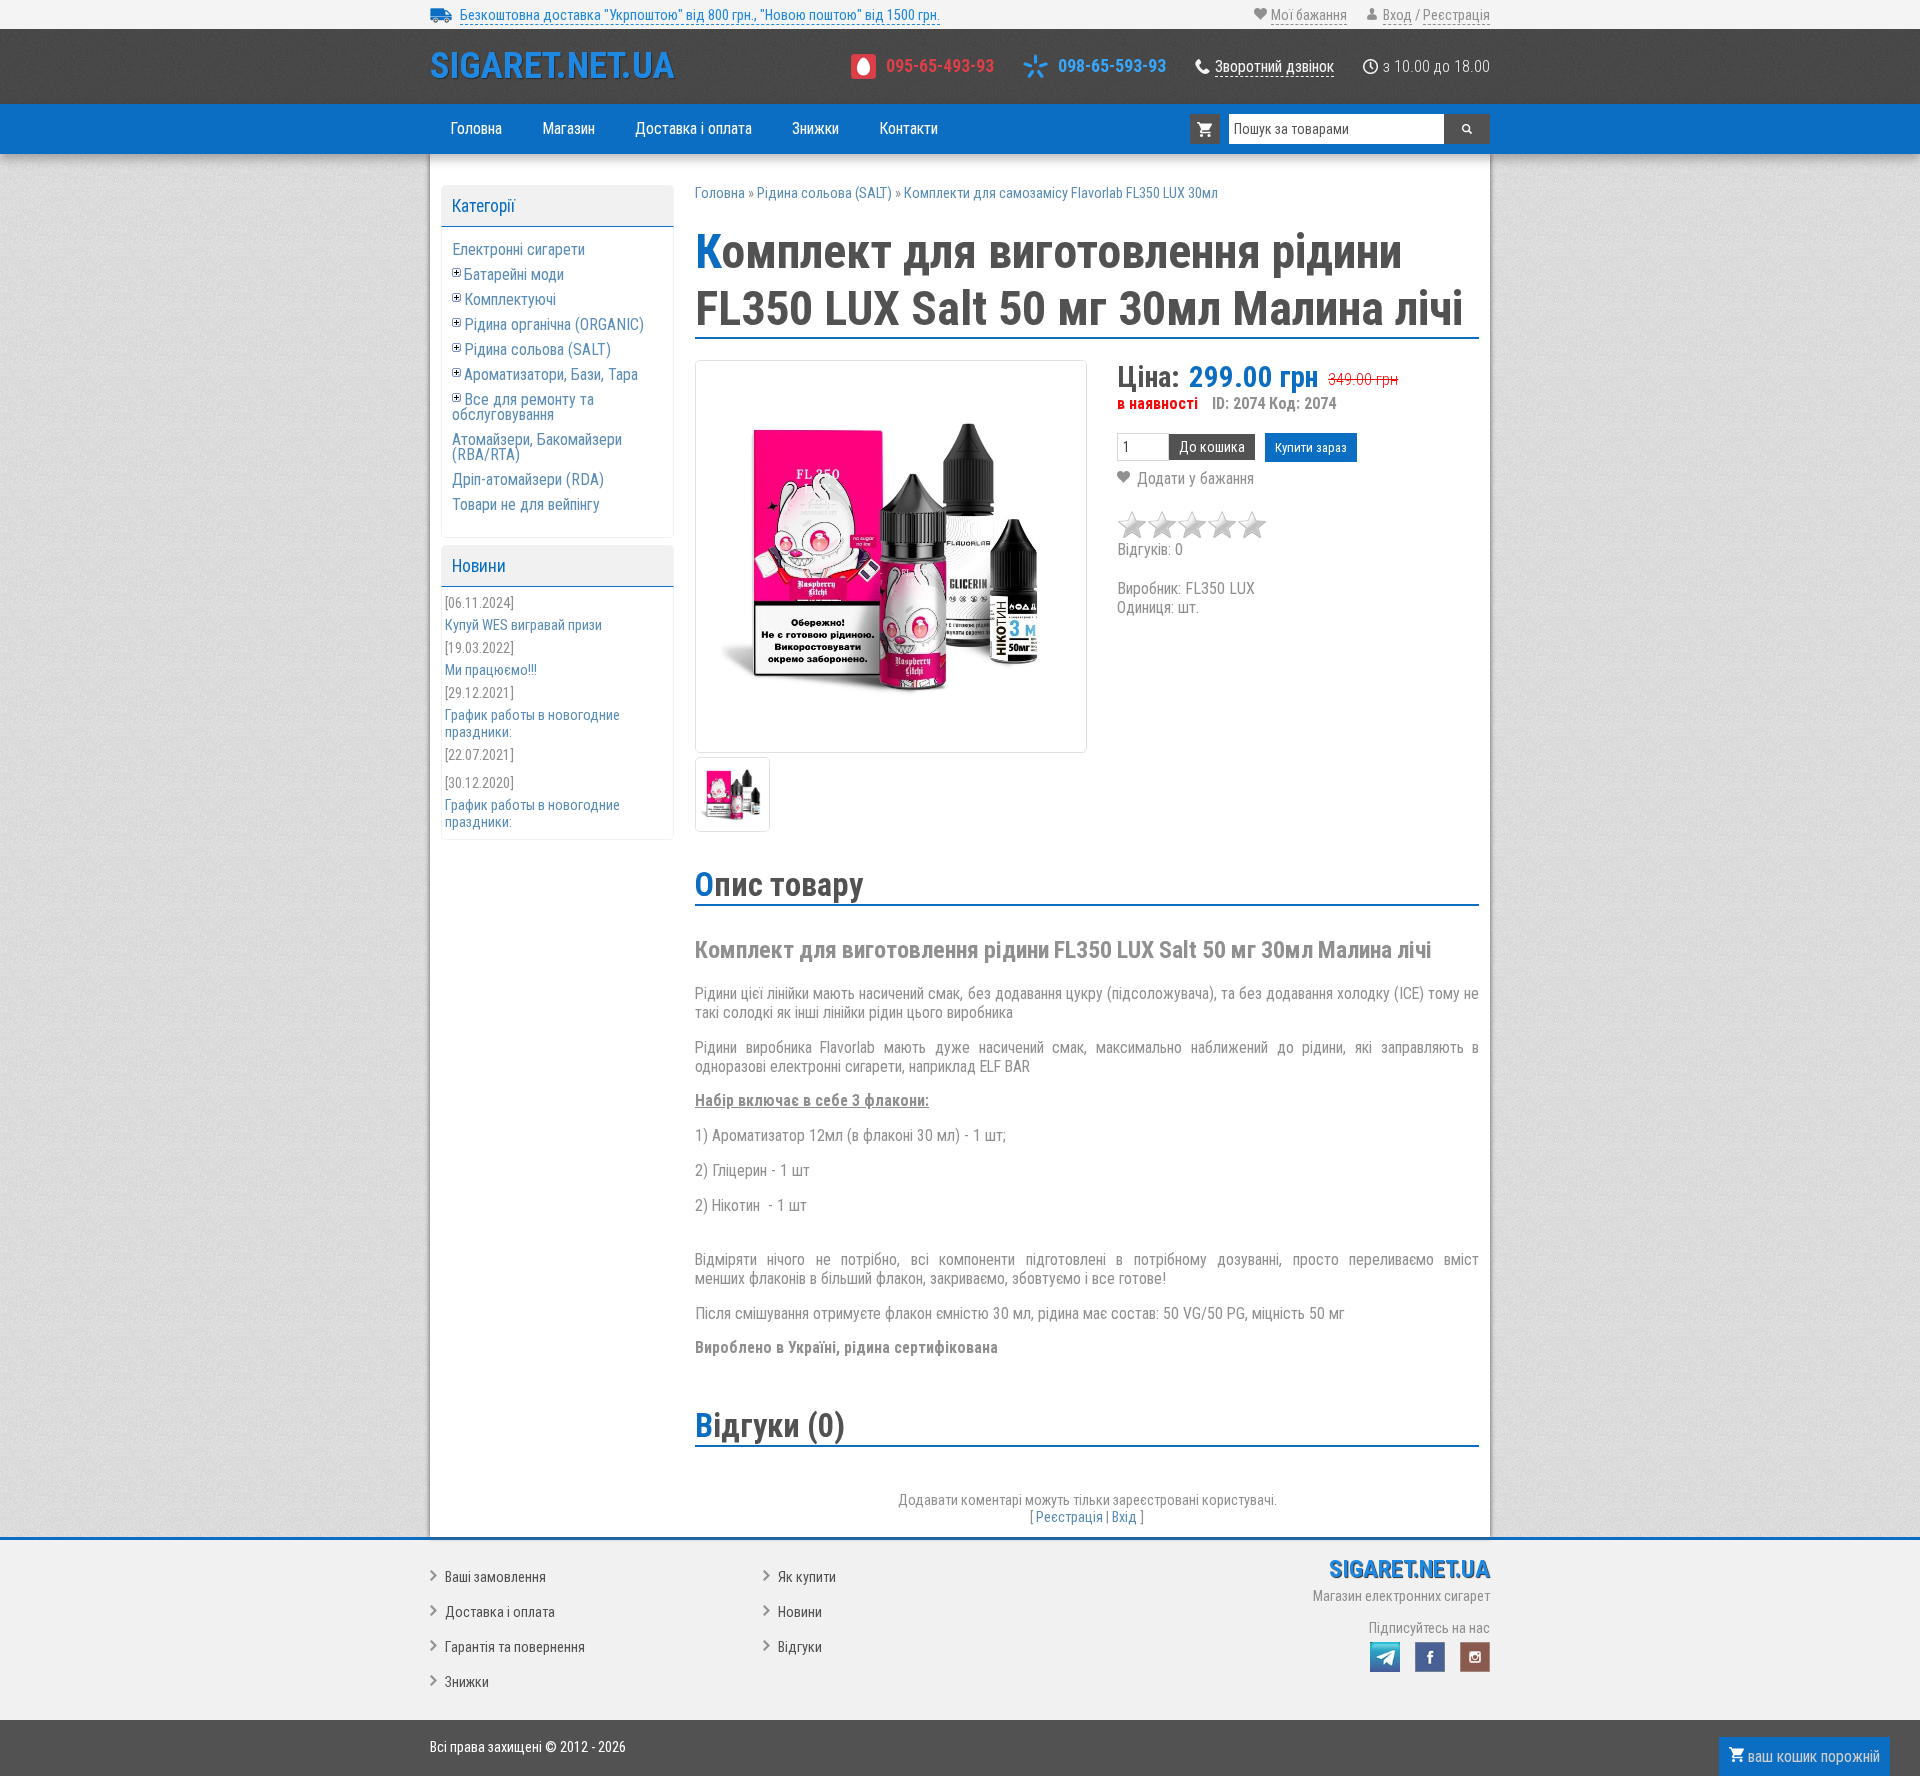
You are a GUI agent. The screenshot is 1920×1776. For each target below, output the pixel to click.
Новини (800, 1612)
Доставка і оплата (500, 1612)
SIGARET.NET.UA (552, 65)
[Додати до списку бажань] (1185, 478)
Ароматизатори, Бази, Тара (551, 374)
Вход (1397, 15)
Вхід (1124, 1517)
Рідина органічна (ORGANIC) (554, 324)
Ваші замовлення (495, 1577)
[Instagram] (1475, 1657)
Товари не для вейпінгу (526, 504)
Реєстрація (1456, 15)
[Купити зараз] (1311, 447)
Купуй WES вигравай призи (523, 625)
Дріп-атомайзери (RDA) (528, 479)
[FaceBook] (1430, 1657)
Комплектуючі (510, 299)
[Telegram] (1385, 1657)
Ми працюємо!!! (491, 670)
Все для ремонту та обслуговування (523, 407)
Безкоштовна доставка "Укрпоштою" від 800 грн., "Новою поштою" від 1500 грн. (700, 15)
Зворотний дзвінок (1274, 66)
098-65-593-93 (1112, 66)
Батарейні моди (514, 274)
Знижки (467, 1682)
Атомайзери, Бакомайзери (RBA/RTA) (537, 447)
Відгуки (800, 1647)
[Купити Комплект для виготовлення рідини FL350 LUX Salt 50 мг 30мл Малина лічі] (891, 556)
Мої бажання (1309, 15)
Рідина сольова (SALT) (537, 349)
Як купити (807, 1577)
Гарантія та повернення (515, 1647)
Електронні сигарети (518, 249)
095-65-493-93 (940, 66)
